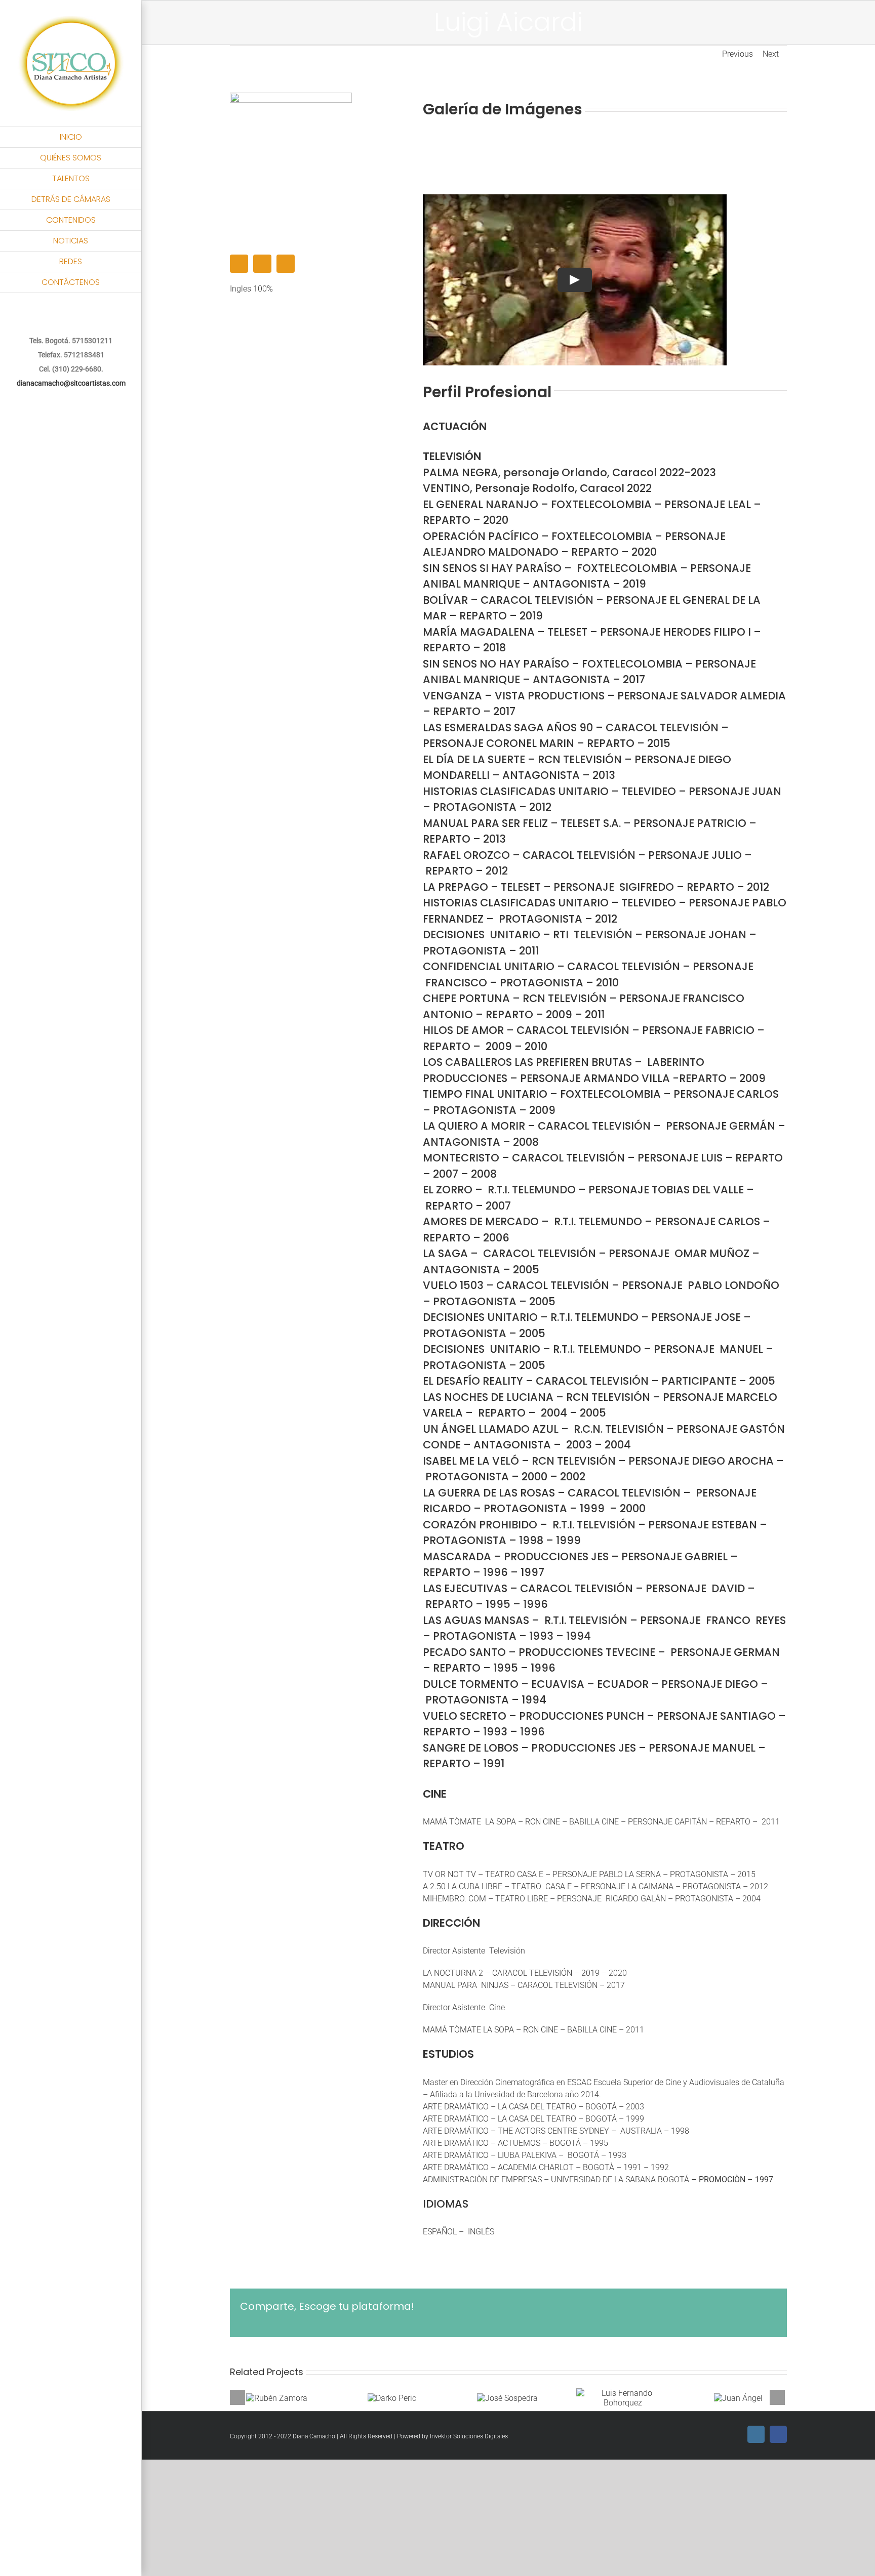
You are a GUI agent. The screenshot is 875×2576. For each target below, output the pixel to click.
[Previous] (237, 2397)
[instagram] (239, 264)
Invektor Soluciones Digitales (469, 2436)
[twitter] (286, 264)
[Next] (777, 2397)
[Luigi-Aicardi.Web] (291, 96)
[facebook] (262, 264)
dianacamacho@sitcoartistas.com (71, 383)
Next (771, 54)
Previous (738, 54)
